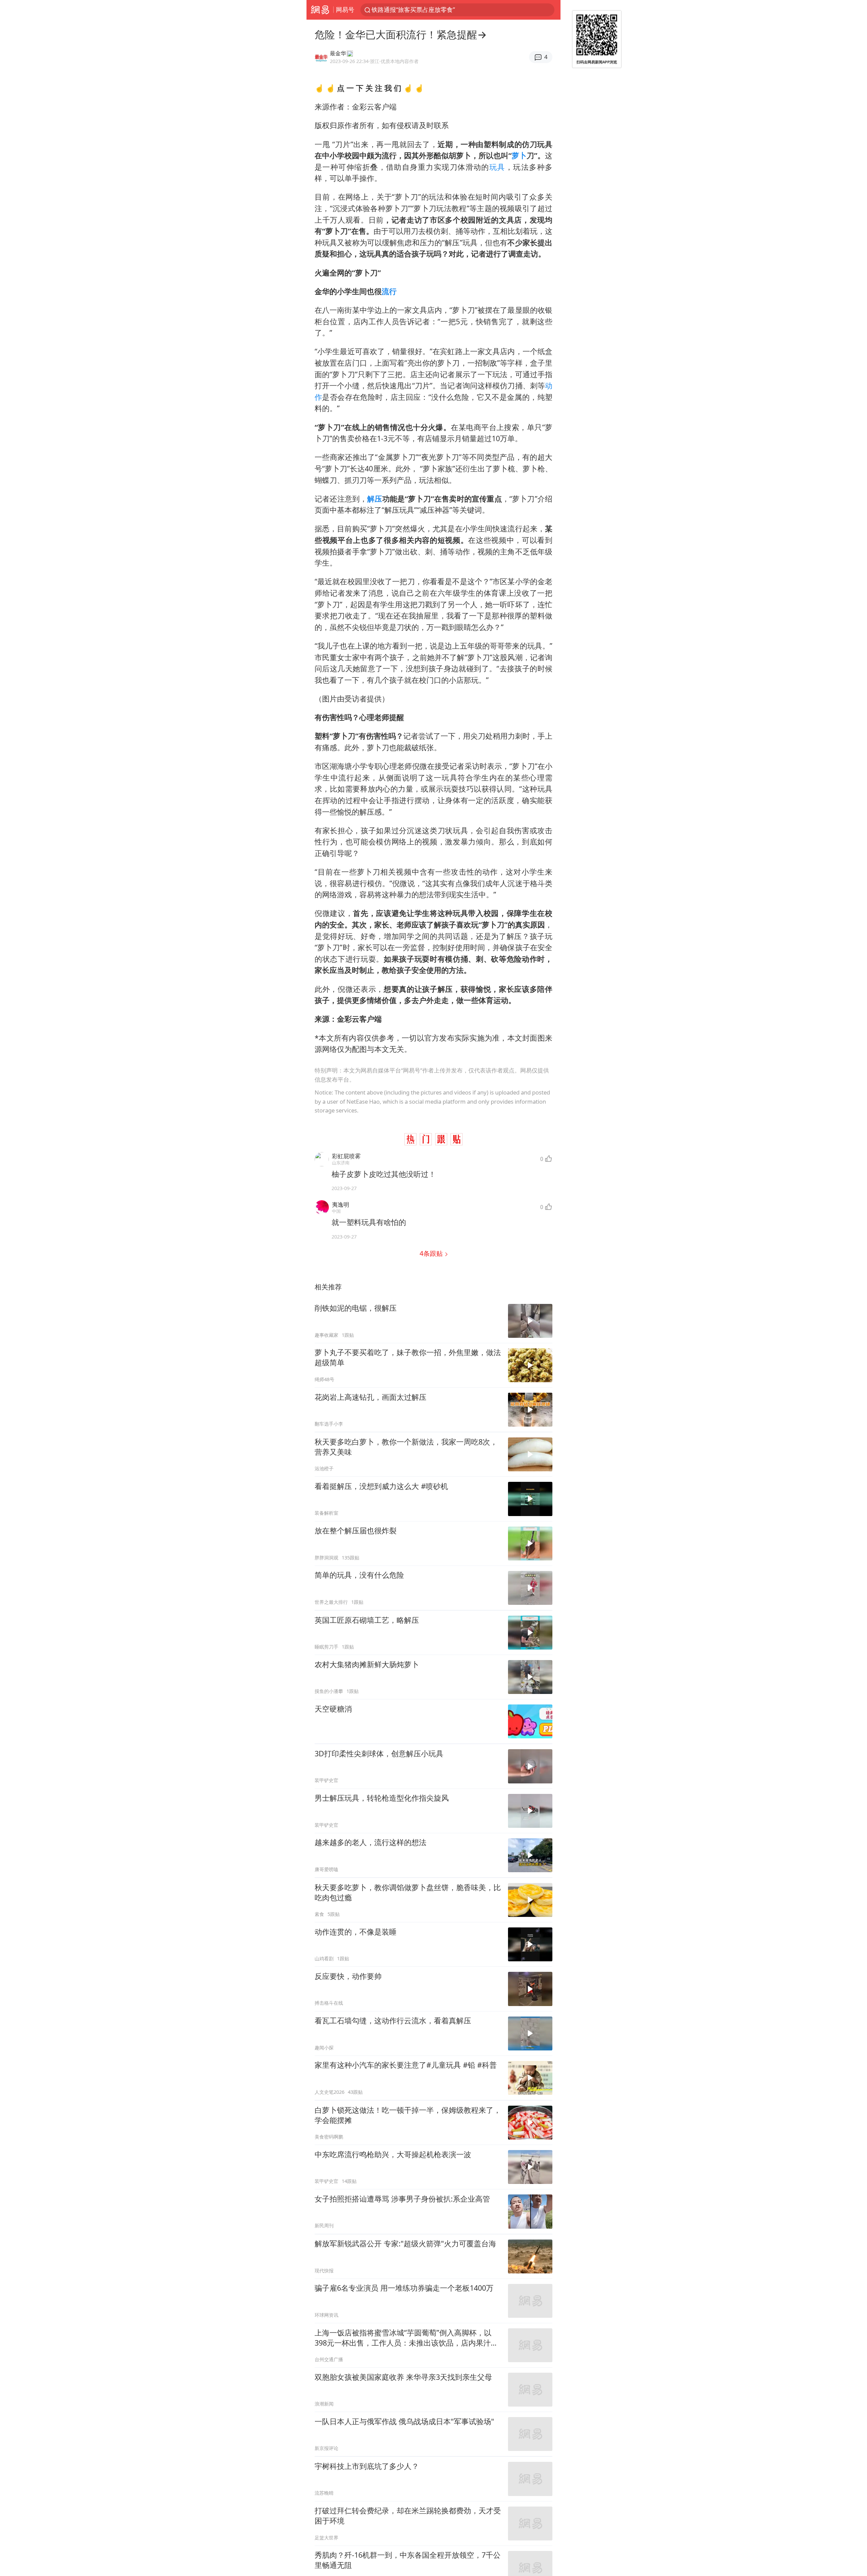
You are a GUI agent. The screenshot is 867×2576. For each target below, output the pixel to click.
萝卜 (519, 155)
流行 (389, 291)
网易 (320, 10)
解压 (375, 499)
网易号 (345, 9)
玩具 (497, 167)
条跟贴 (432, 1253)
